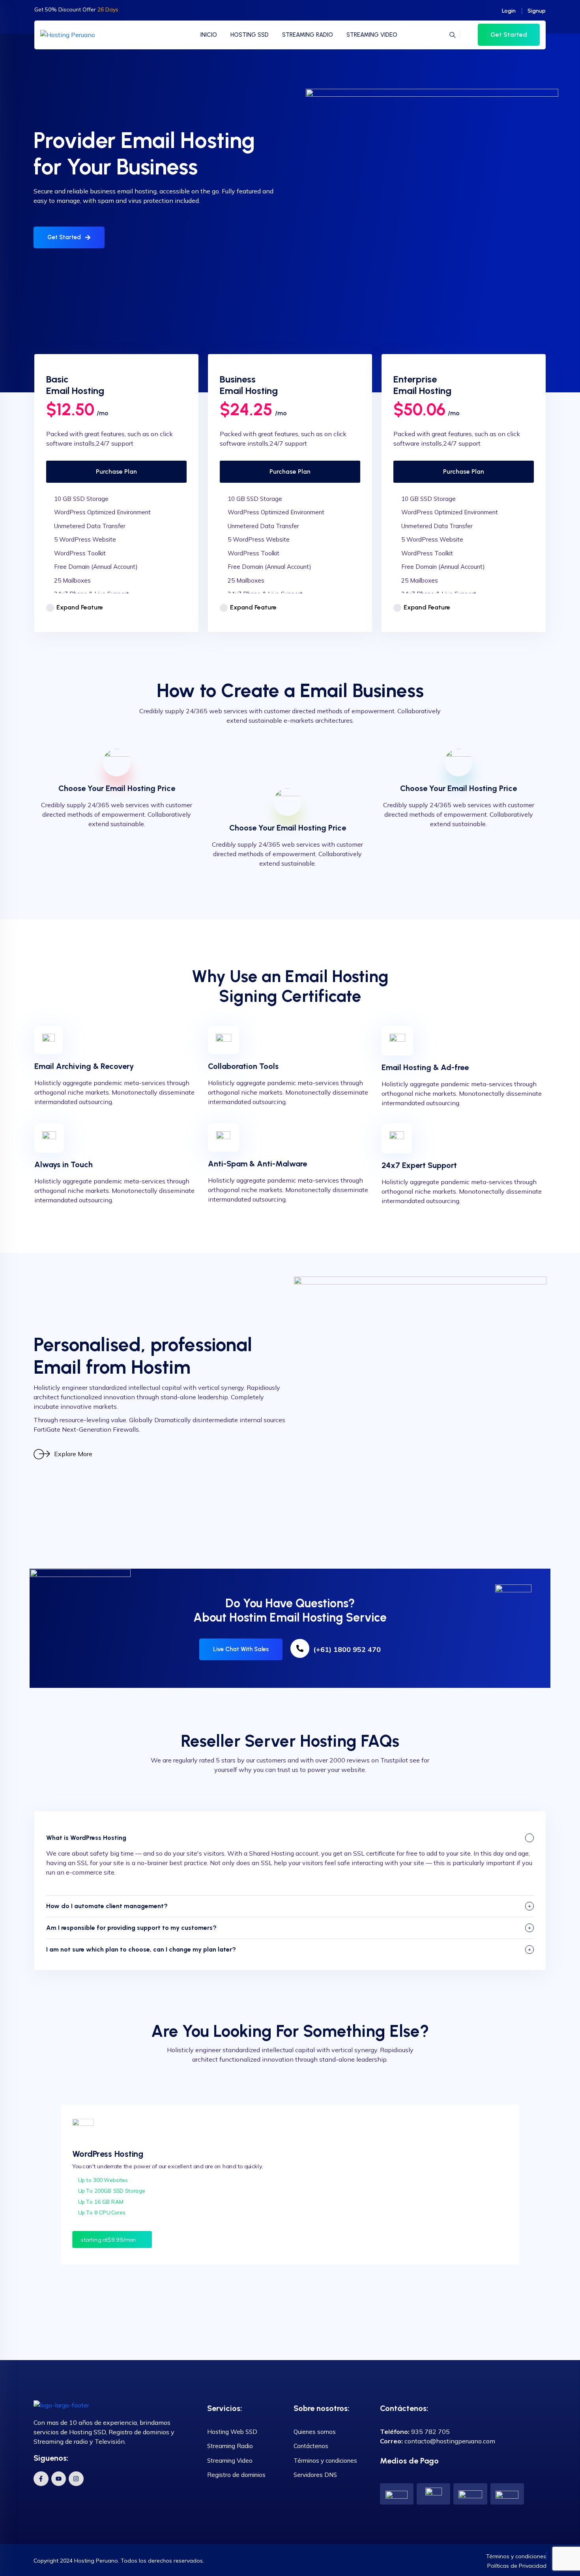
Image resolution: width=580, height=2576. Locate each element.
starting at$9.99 (109, 2239)
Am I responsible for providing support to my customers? (131, 1928)
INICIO (209, 35)
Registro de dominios (236, 2475)
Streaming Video (230, 2461)
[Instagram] (76, 2479)
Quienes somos (315, 2432)
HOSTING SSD (250, 35)
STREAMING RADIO (308, 35)
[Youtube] (59, 2479)
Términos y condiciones (325, 2461)
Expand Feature (80, 607)
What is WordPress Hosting (86, 1838)
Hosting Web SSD (232, 2432)
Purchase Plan (116, 472)
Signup (537, 11)
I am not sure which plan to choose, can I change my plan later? (141, 1949)
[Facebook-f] (41, 2479)
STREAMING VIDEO (372, 35)
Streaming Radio (230, 2446)
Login (509, 11)
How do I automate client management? (107, 1906)
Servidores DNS (315, 2475)
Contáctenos (311, 2446)
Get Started (509, 35)
